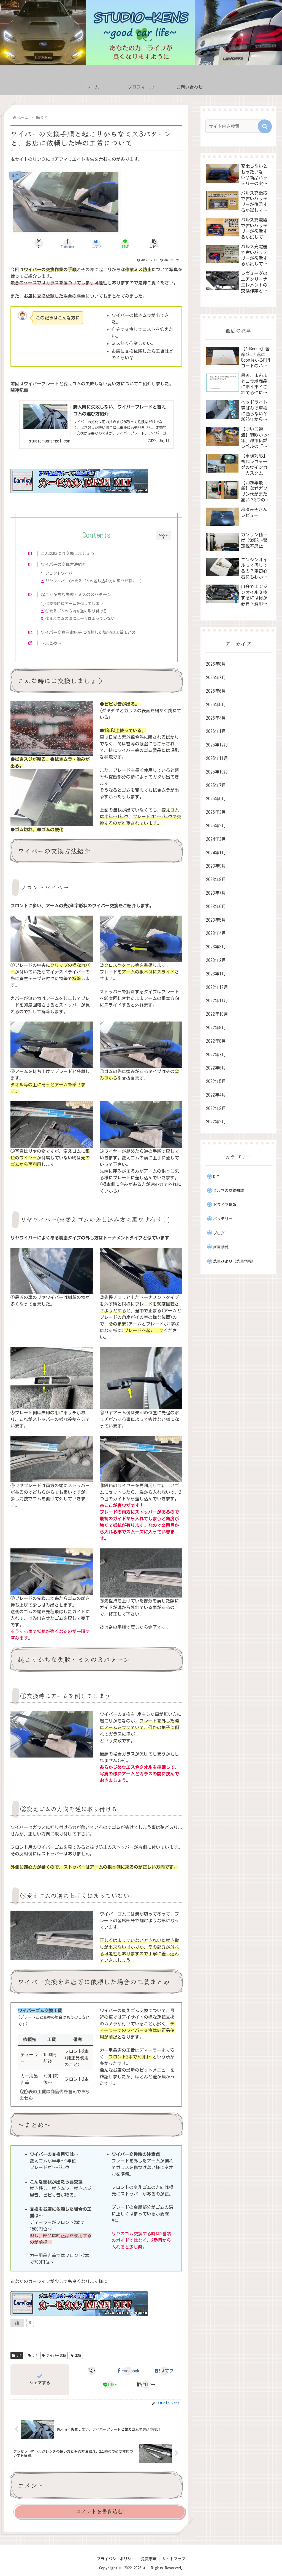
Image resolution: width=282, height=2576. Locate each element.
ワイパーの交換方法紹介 (63, 565)
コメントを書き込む (99, 2511)
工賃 (78, 2355)
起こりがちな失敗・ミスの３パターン (76, 595)
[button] (154, 244)
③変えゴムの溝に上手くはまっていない (80, 618)
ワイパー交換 (56, 2355)
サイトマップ (174, 2559)
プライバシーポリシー (116, 2559)
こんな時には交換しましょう (68, 554)
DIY (19, 2355)
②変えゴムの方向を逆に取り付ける (76, 611)
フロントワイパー (61, 573)
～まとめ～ (51, 643)
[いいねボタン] (17, 2323)
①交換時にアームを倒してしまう (74, 604)
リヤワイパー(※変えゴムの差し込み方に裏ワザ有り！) (94, 581)
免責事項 (149, 2559)
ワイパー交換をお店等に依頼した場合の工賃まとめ (88, 632)
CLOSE (164, 536)
